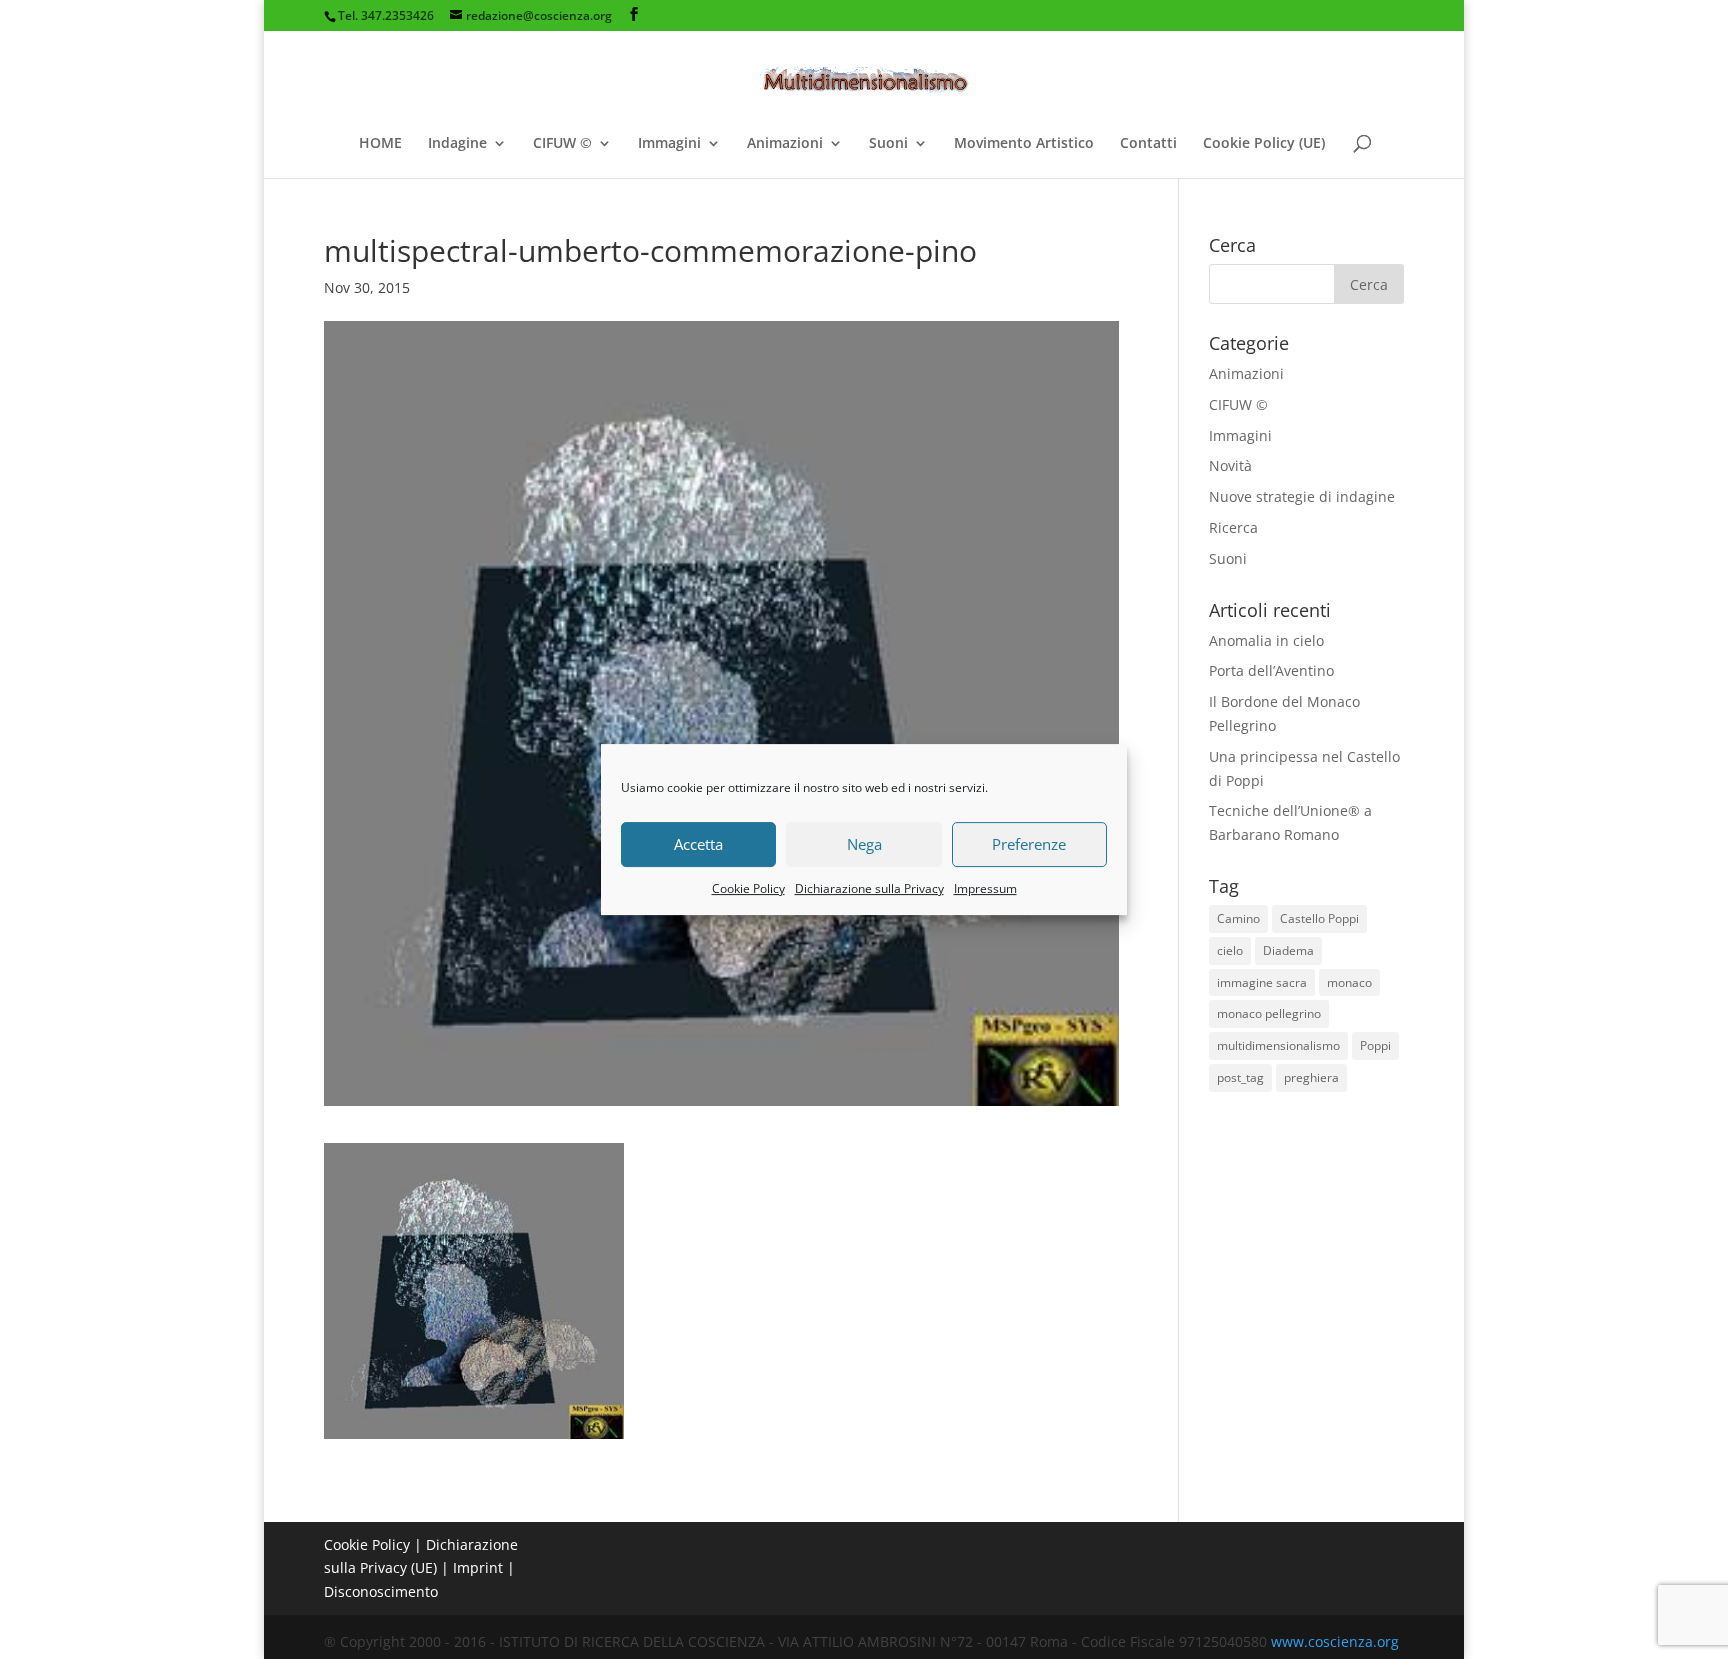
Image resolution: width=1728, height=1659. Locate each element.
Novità (1230, 465)
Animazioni (785, 144)
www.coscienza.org (1335, 1641)
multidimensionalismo (1278, 1045)
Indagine (457, 144)
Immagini (669, 144)
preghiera (1311, 1077)
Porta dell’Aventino (1271, 670)
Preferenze (1029, 844)
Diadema (1288, 950)
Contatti (1148, 144)
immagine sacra (1262, 982)
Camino (1238, 918)
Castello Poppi (1319, 918)
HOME (380, 144)
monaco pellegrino (1269, 1013)
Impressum (985, 888)
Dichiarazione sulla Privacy (869, 888)
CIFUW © (562, 144)
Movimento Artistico (1024, 144)
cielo (1230, 950)
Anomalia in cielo (1266, 640)
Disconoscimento (381, 1591)
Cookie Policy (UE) (1264, 144)
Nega (864, 844)
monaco (1349, 982)
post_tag (1240, 1077)
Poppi (1375, 1045)
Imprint (478, 1567)
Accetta (698, 844)
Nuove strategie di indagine (1302, 496)
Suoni (888, 144)
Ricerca (1233, 527)
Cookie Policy (748, 888)
